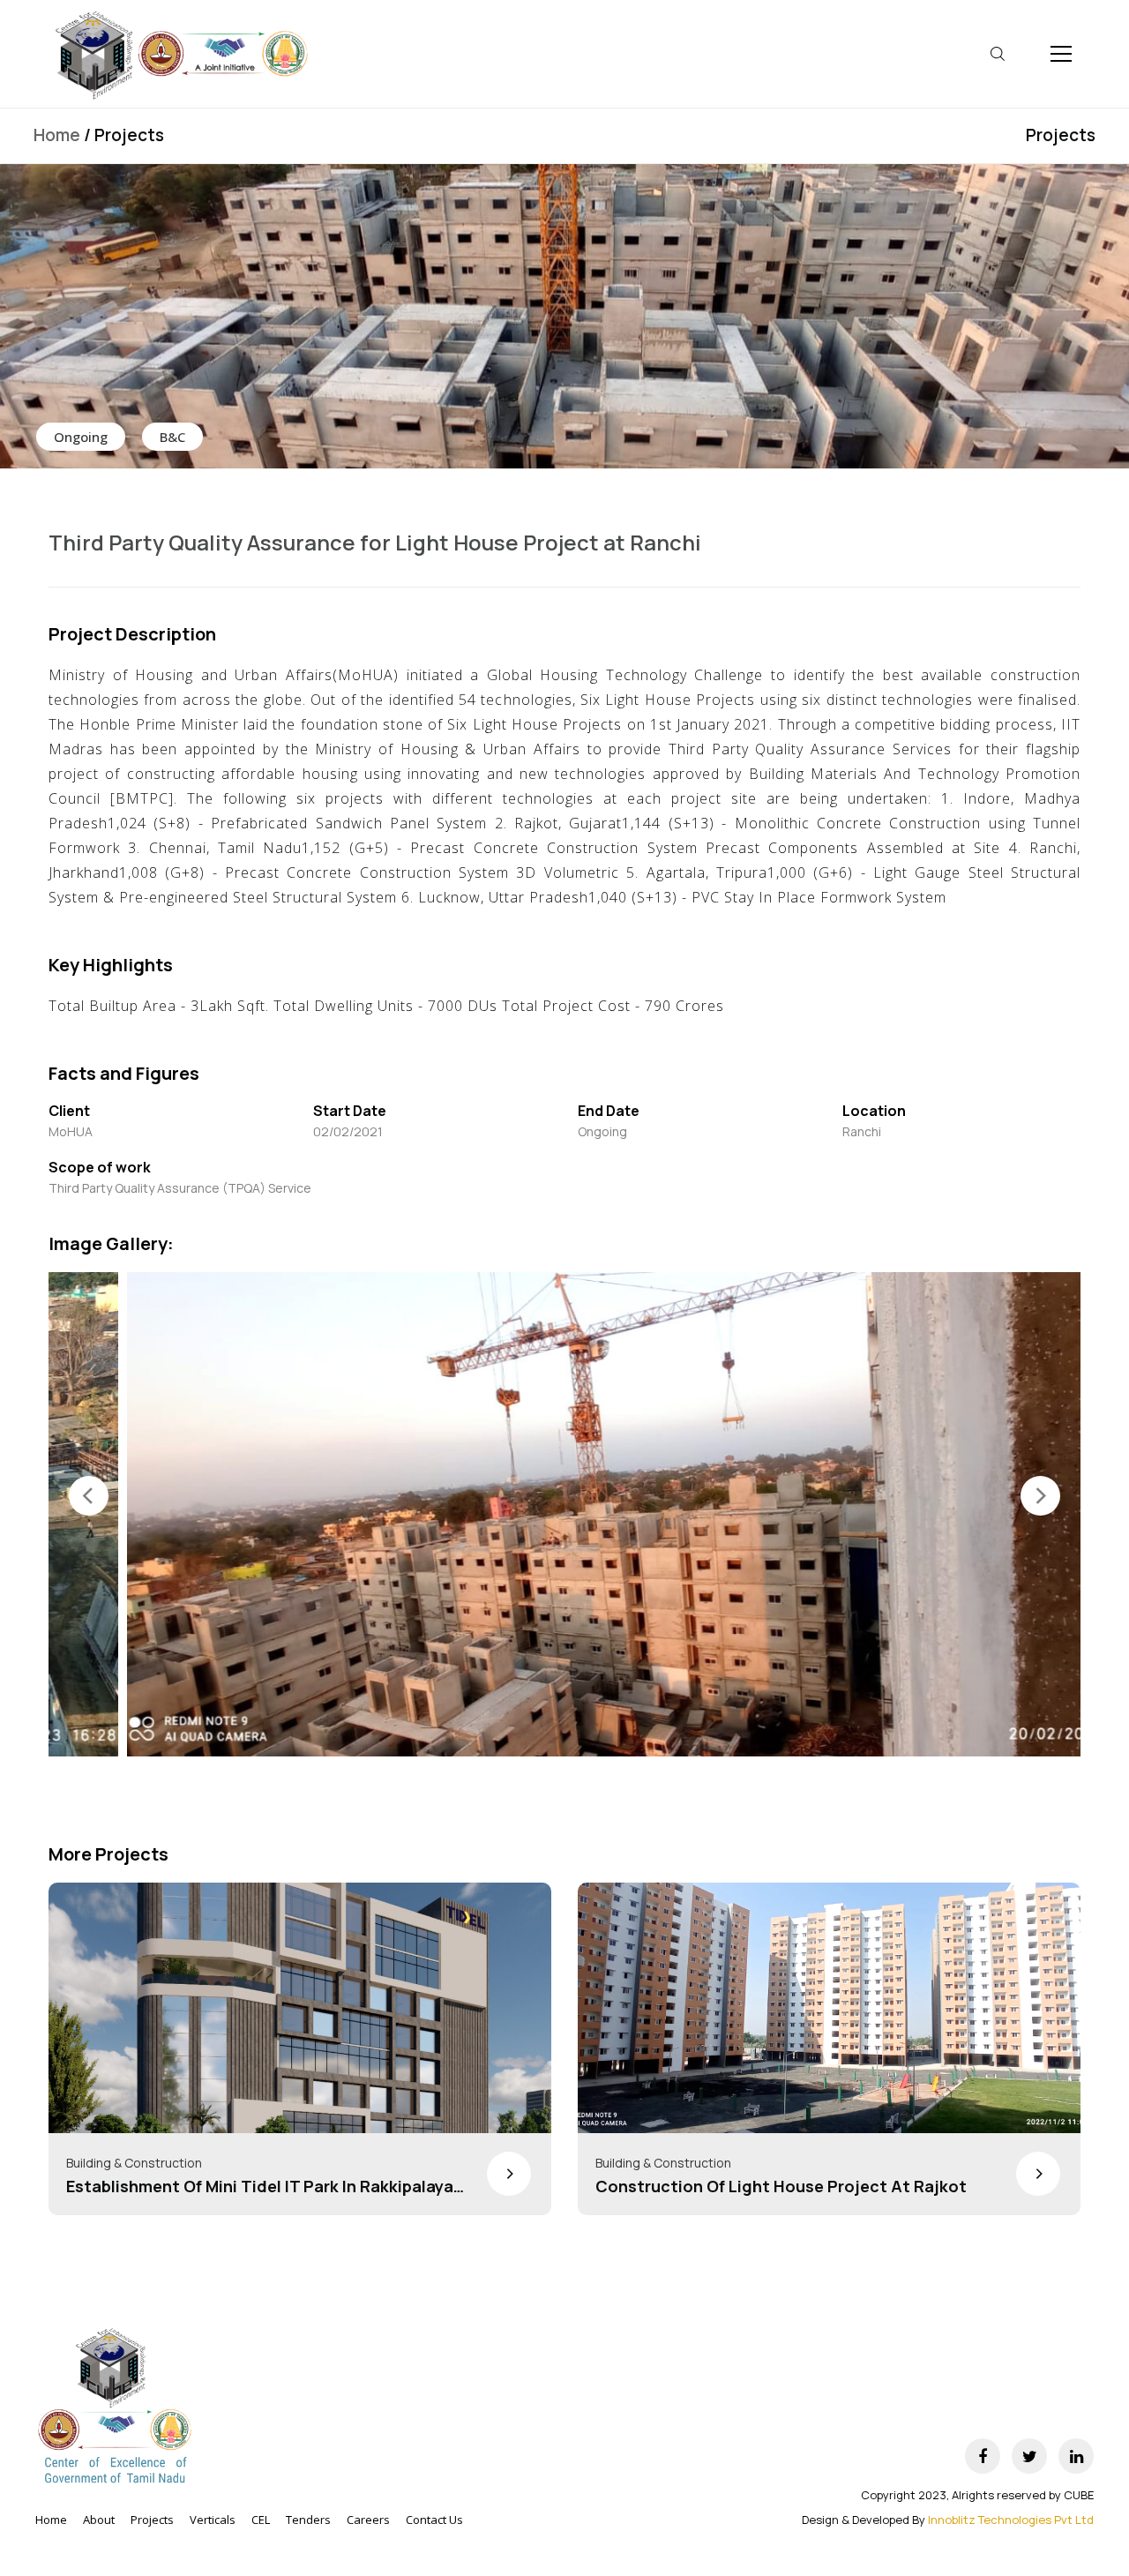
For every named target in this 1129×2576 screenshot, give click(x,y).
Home (57, 135)
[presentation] (89, 1496)
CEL (261, 2520)
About (99, 2520)
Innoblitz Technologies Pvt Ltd (1011, 2520)
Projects (1061, 135)
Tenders (308, 2520)
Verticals (213, 2520)
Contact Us (434, 2520)
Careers (368, 2520)
